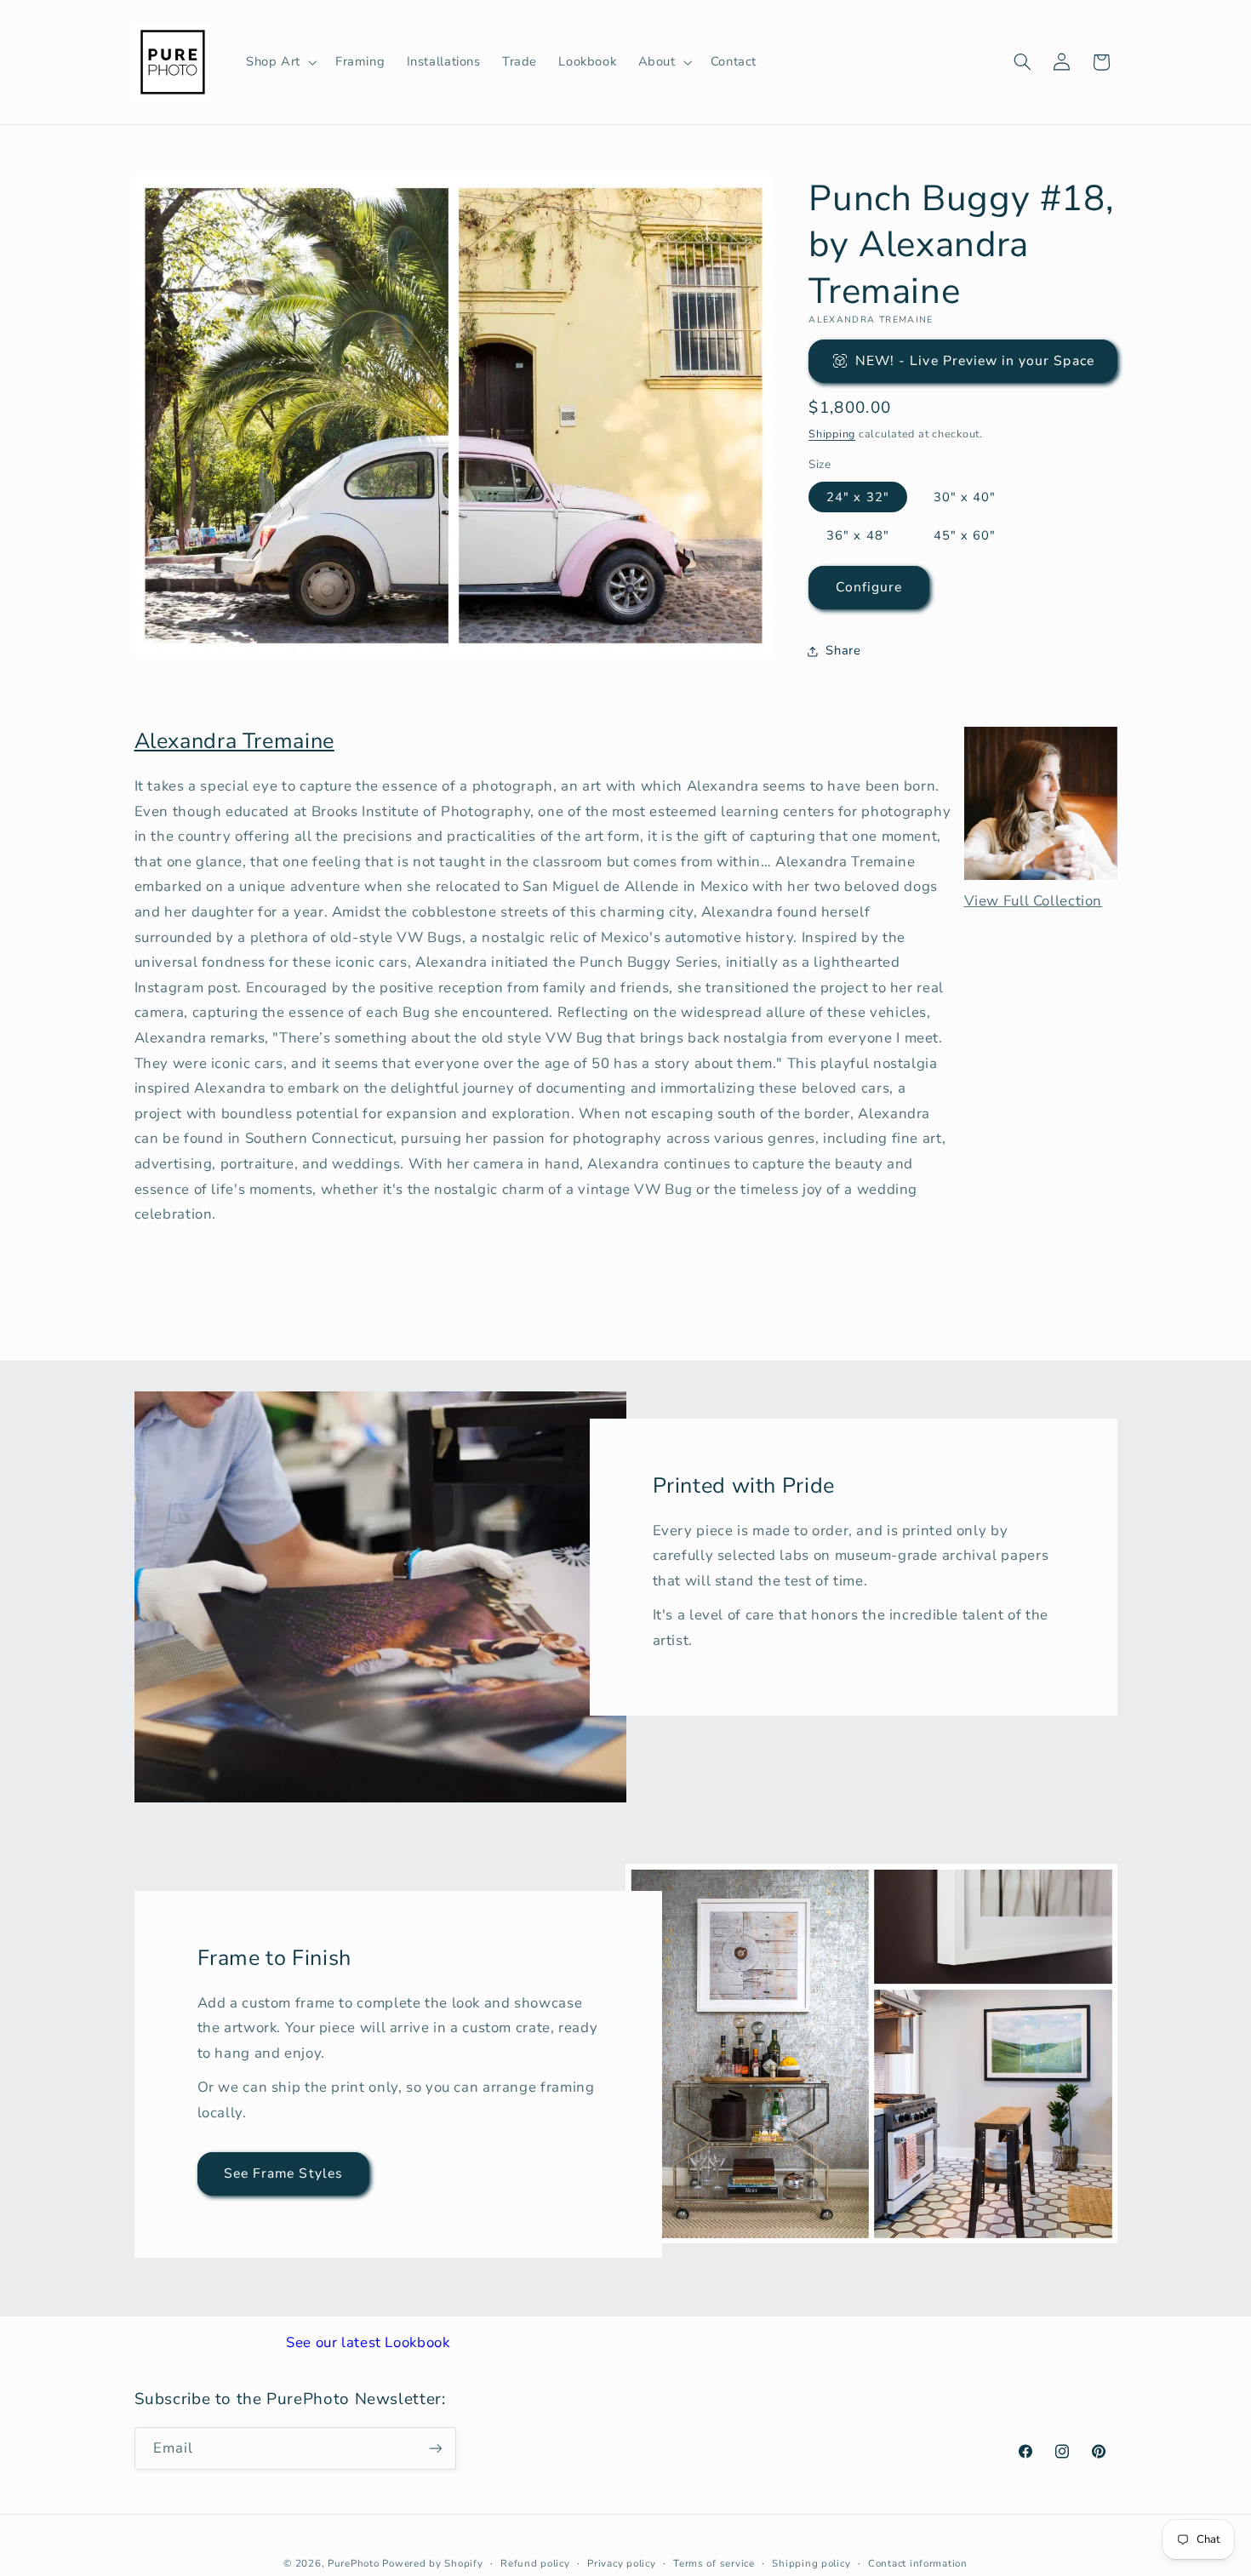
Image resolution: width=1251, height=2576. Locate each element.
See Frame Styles (283, 2173)
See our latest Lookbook (368, 2342)
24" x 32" (857, 497)
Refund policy (535, 2563)
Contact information (918, 2563)
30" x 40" (965, 497)
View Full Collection (1034, 901)
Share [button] (843, 651)
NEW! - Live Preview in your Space (975, 361)
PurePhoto (354, 2563)
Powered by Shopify (432, 2563)
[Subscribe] (435, 2448)
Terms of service (714, 2563)
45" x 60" (965, 535)
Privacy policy (621, 2563)
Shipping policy (811, 2563)
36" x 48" (857, 535)
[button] (280, 62)
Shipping (832, 434)
